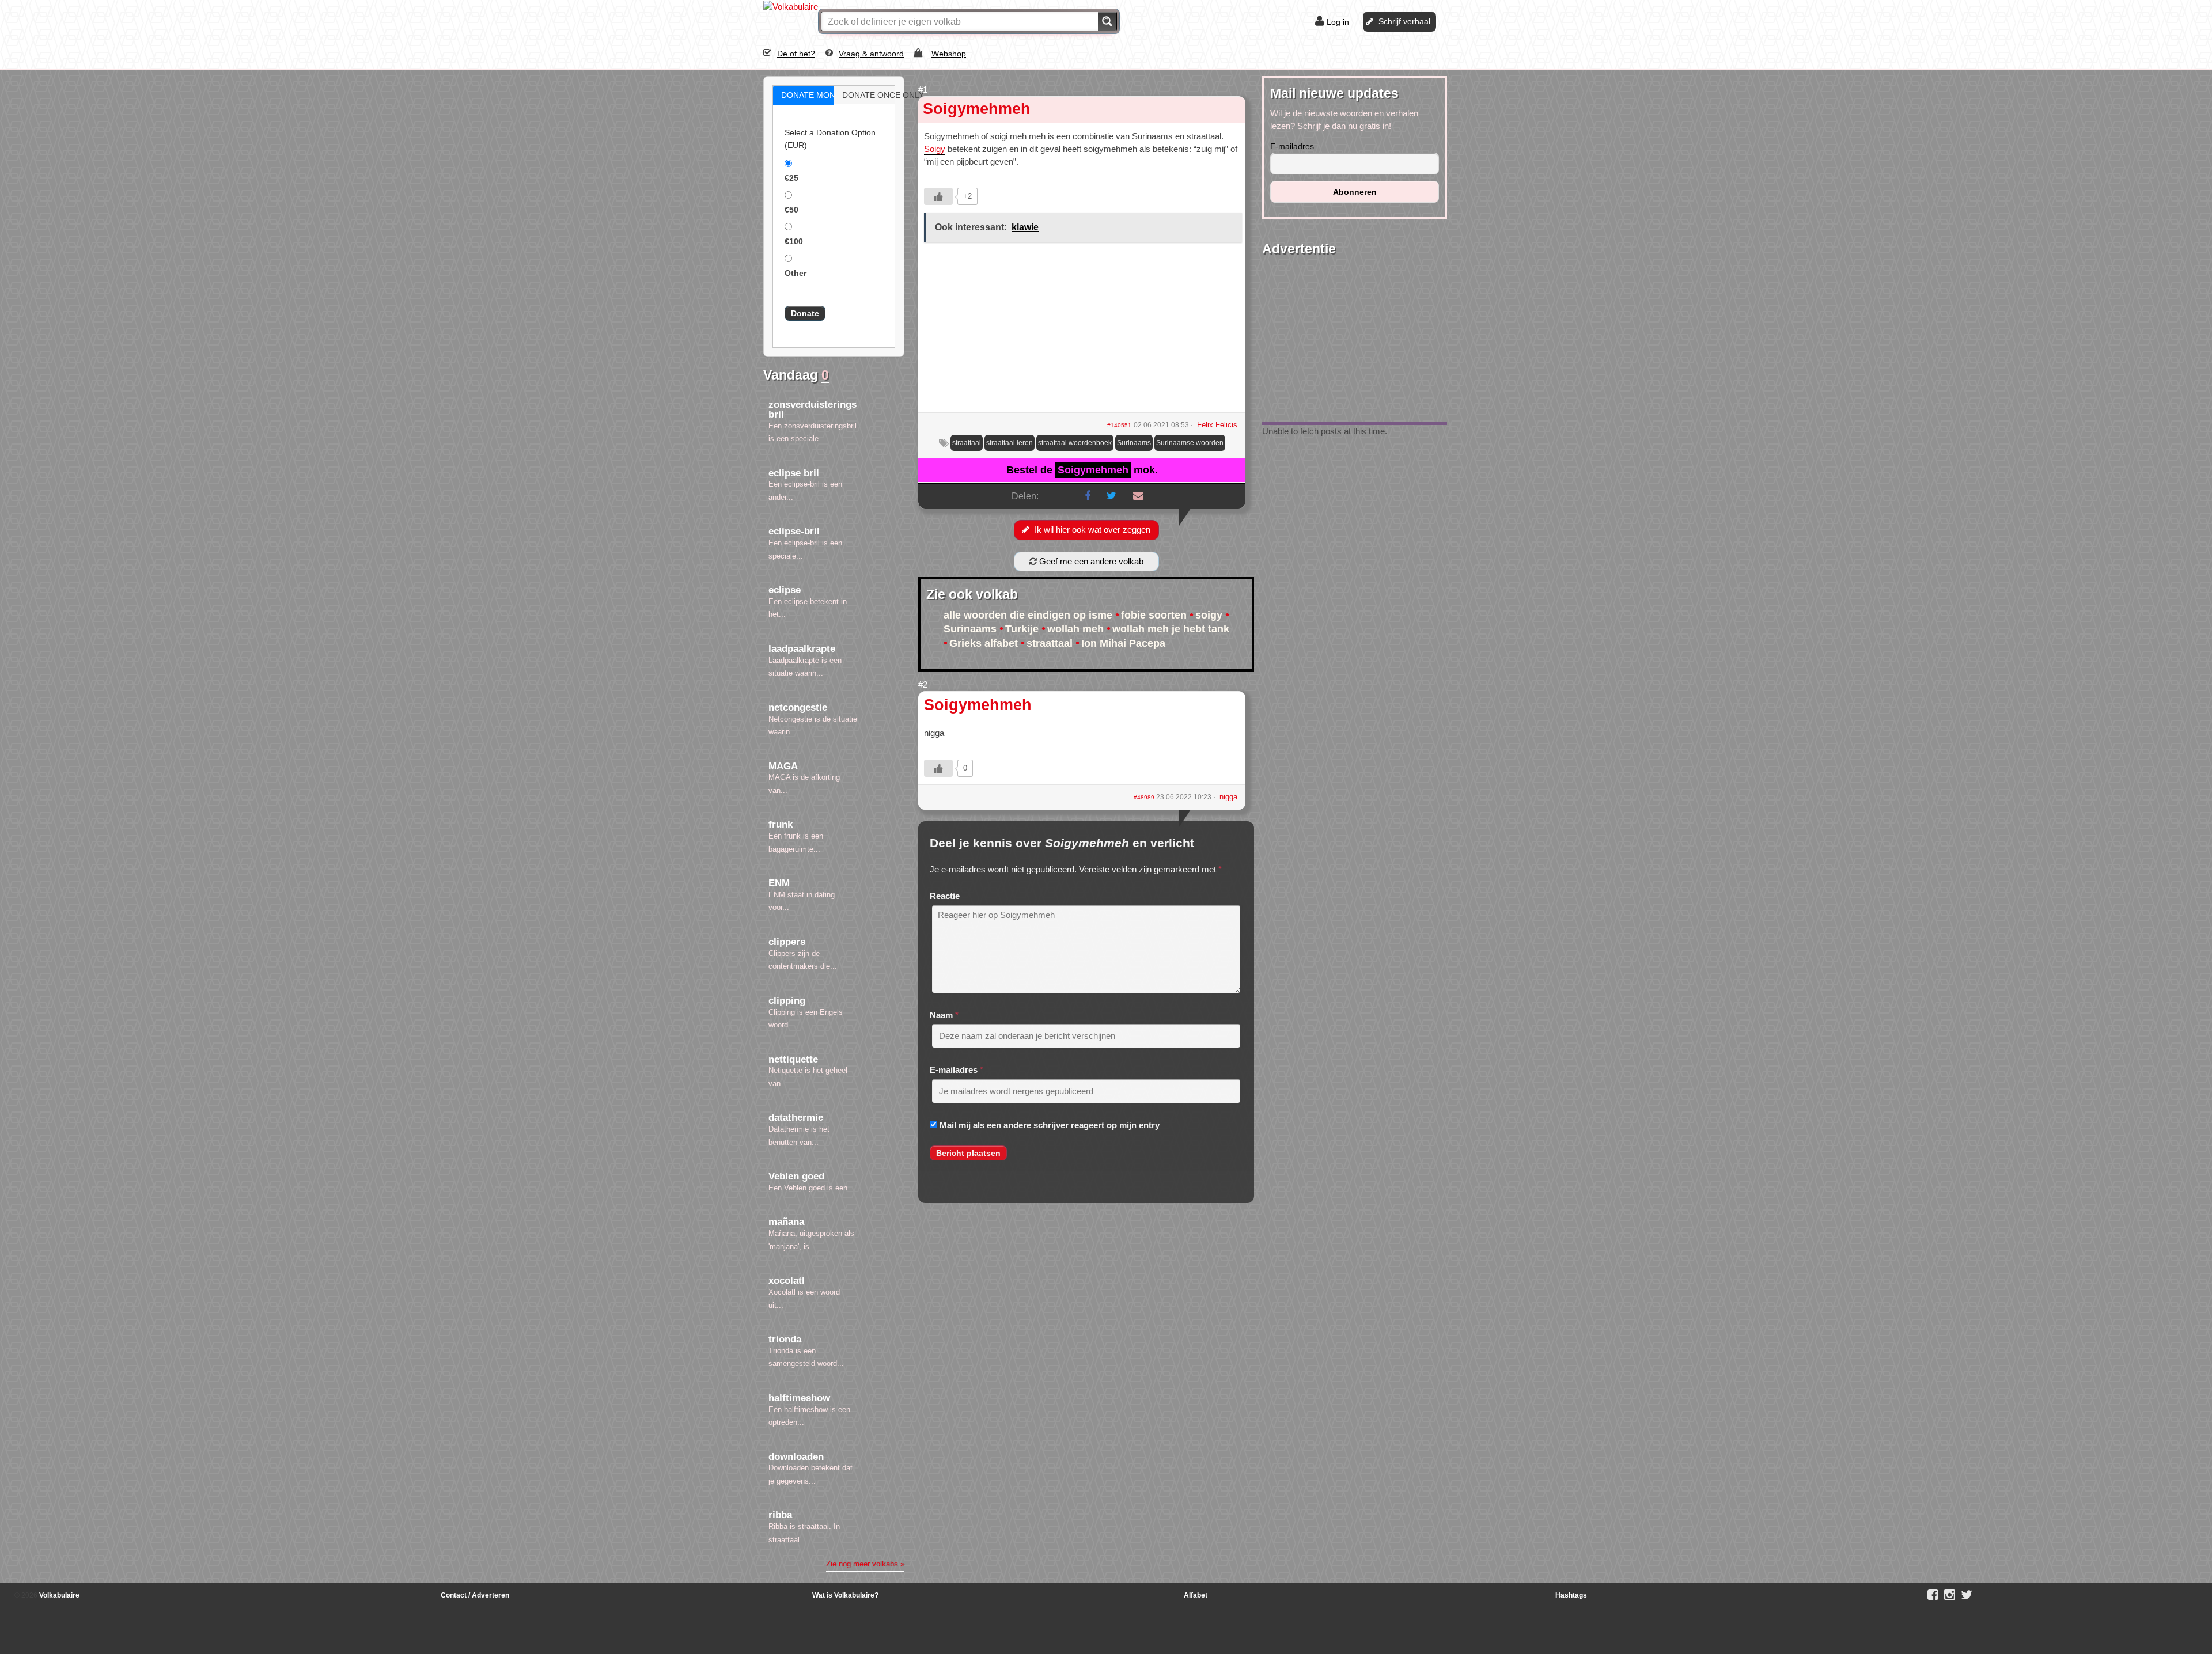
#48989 (1145, 797)
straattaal (967, 443)
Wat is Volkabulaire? (845, 1595)
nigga (1228, 797)
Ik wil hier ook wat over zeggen (1092, 530)
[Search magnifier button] (1107, 21)
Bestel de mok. (1082, 470)
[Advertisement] (1082, 332)
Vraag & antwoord (871, 54)
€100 (794, 241)
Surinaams (1134, 443)
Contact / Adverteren (475, 1595)
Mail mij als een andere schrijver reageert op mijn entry (1050, 1125)
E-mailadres (954, 1070)
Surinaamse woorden (1190, 443)
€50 (791, 210)
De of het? (796, 54)
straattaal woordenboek (1075, 443)
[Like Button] (938, 196)
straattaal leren (1010, 443)
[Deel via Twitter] (1111, 496)
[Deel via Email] (1138, 496)
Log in (1338, 22)
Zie (865, 1564)
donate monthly (816, 95)
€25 (791, 178)
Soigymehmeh (977, 109)
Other (796, 273)
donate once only (877, 95)
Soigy (935, 149)
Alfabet (1196, 1595)
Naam (941, 1015)
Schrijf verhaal (1404, 21)
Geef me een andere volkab (1090, 561)
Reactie (945, 896)
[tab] (804, 95)
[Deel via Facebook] (1088, 496)
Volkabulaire (58, 1595)
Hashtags (1571, 1595)
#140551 (1119, 425)
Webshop (949, 54)
